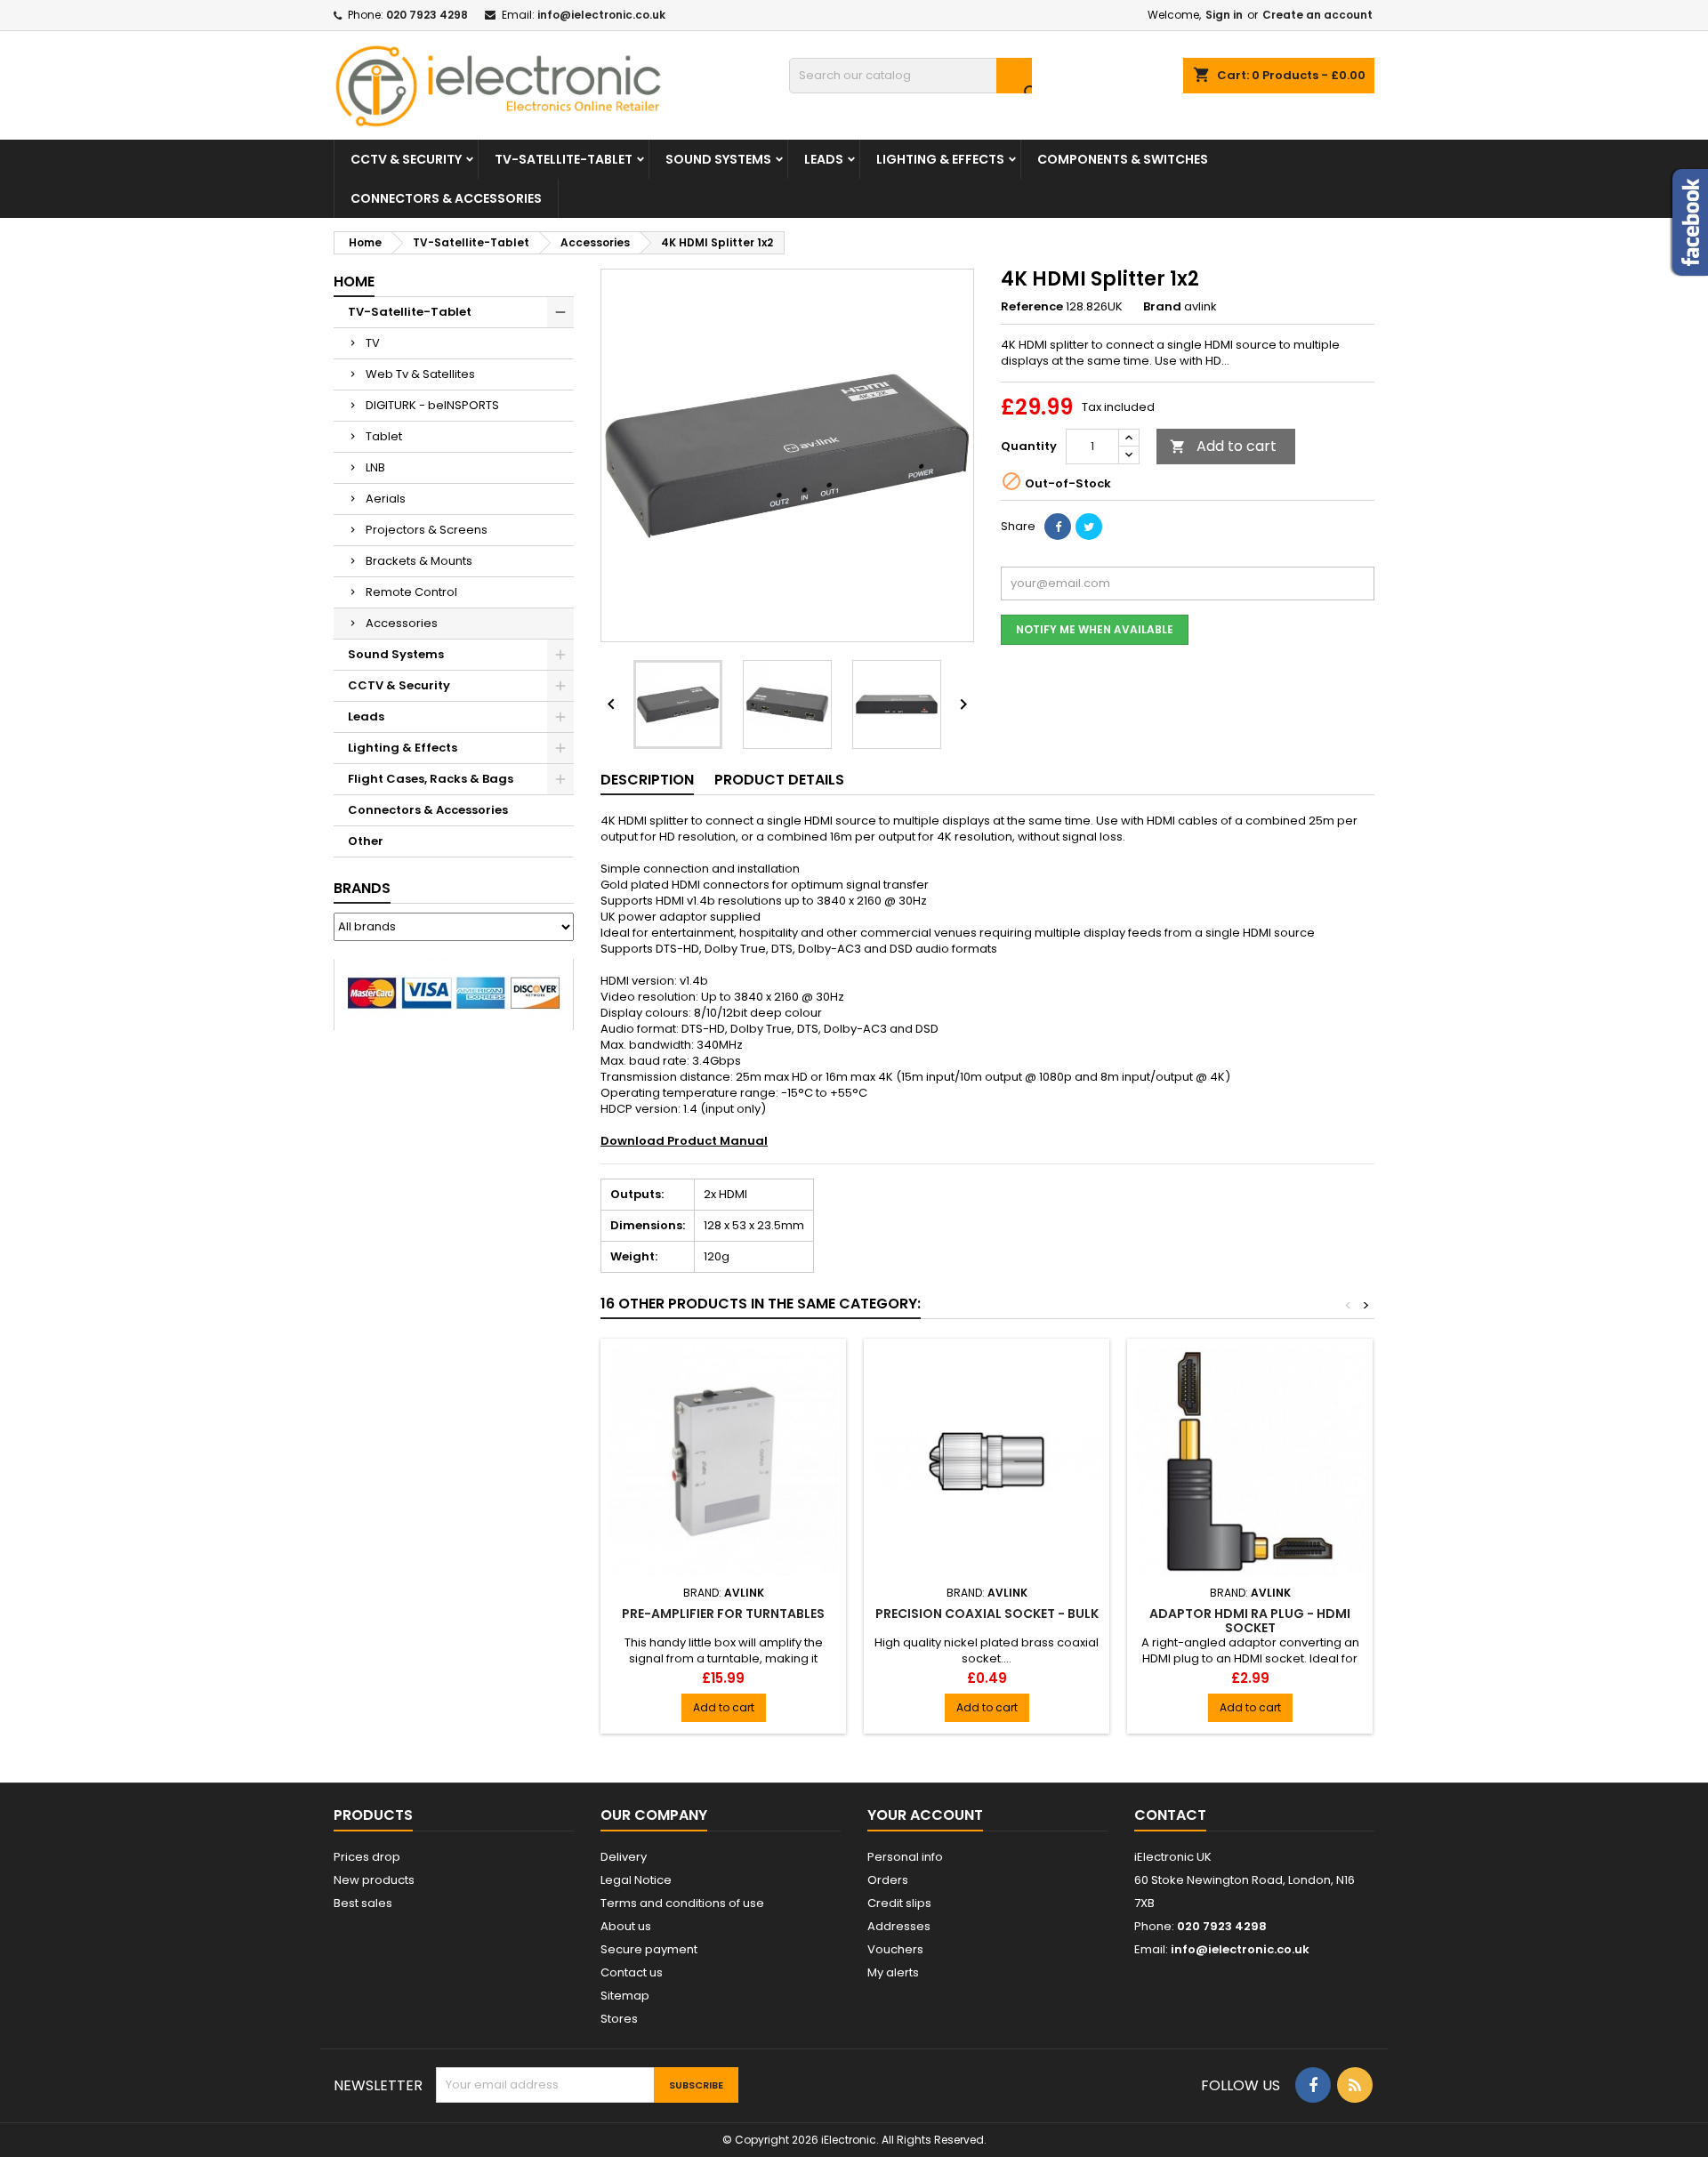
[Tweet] (1089, 527)
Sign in (1224, 15)
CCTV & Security (406, 159)
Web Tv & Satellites (420, 374)
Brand (1162, 307)
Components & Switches (1123, 159)
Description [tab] (647, 780)
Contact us (632, 1972)
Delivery (624, 1857)
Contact (1170, 1815)
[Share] (1058, 527)
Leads (824, 159)
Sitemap (625, 1996)
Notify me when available (1095, 629)
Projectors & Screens (427, 530)
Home (354, 282)
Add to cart (1223, 446)
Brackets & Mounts (419, 561)
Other (366, 841)
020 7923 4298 (427, 15)
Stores (619, 2019)
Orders (888, 1880)
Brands (362, 888)
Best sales (363, 1903)
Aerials (386, 499)
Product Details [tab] (779, 780)
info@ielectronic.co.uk (601, 15)
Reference (1032, 307)
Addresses (899, 1926)
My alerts (893, 1972)
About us (626, 1926)
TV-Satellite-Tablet (564, 159)
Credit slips (899, 1903)
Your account (925, 1815)
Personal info (905, 1857)
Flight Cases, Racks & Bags (431, 779)
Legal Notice (636, 1880)
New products (374, 1880)
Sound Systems (718, 159)
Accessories (402, 623)
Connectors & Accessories (446, 198)
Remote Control (411, 592)
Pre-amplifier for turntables (723, 1614)
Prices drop (367, 1857)
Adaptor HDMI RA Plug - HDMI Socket (1250, 1621)
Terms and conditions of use (682, 1903)
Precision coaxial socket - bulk (987, 1614)
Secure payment (649, 1949)
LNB (375, 467)
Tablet (384, 436)
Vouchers (895, 1949)
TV (373, 343)
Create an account (1317, 15)
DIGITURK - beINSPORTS (432, 405)
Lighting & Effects (940, 159)
